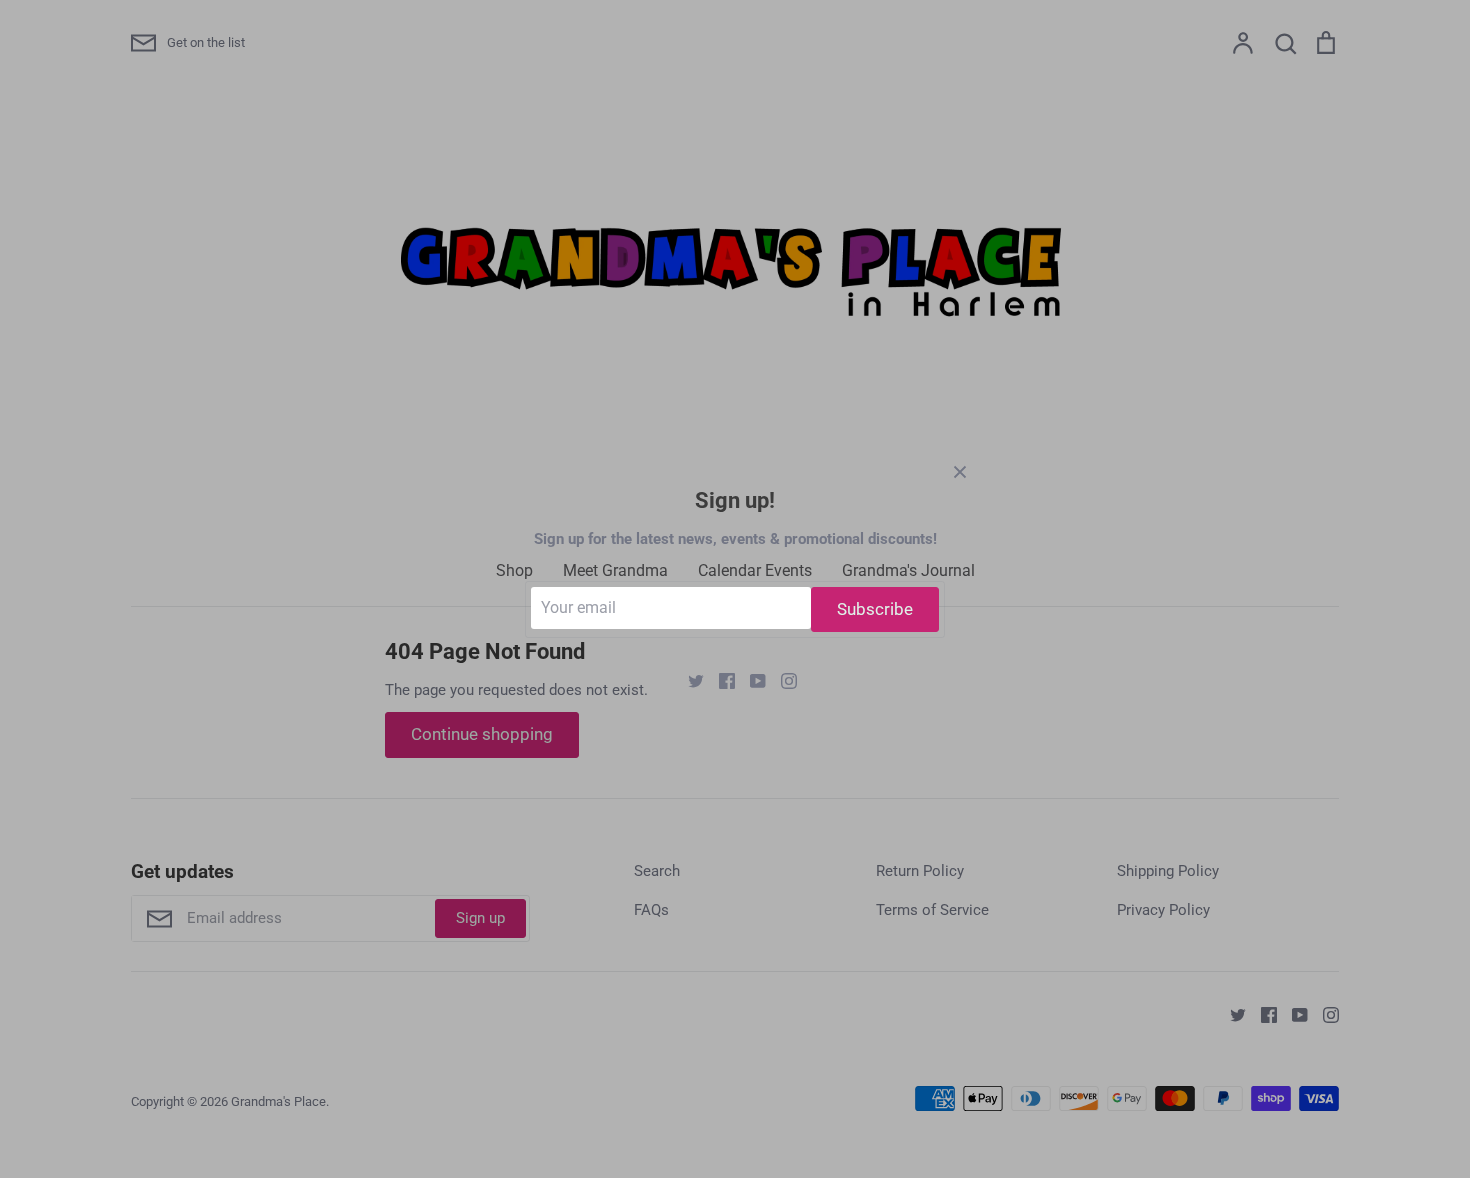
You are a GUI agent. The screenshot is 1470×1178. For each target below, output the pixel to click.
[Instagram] (781, 680)
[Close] (960, 471)
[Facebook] (719, 680)
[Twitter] (688, 680)
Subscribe (875, 609)
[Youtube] (750, 680)
